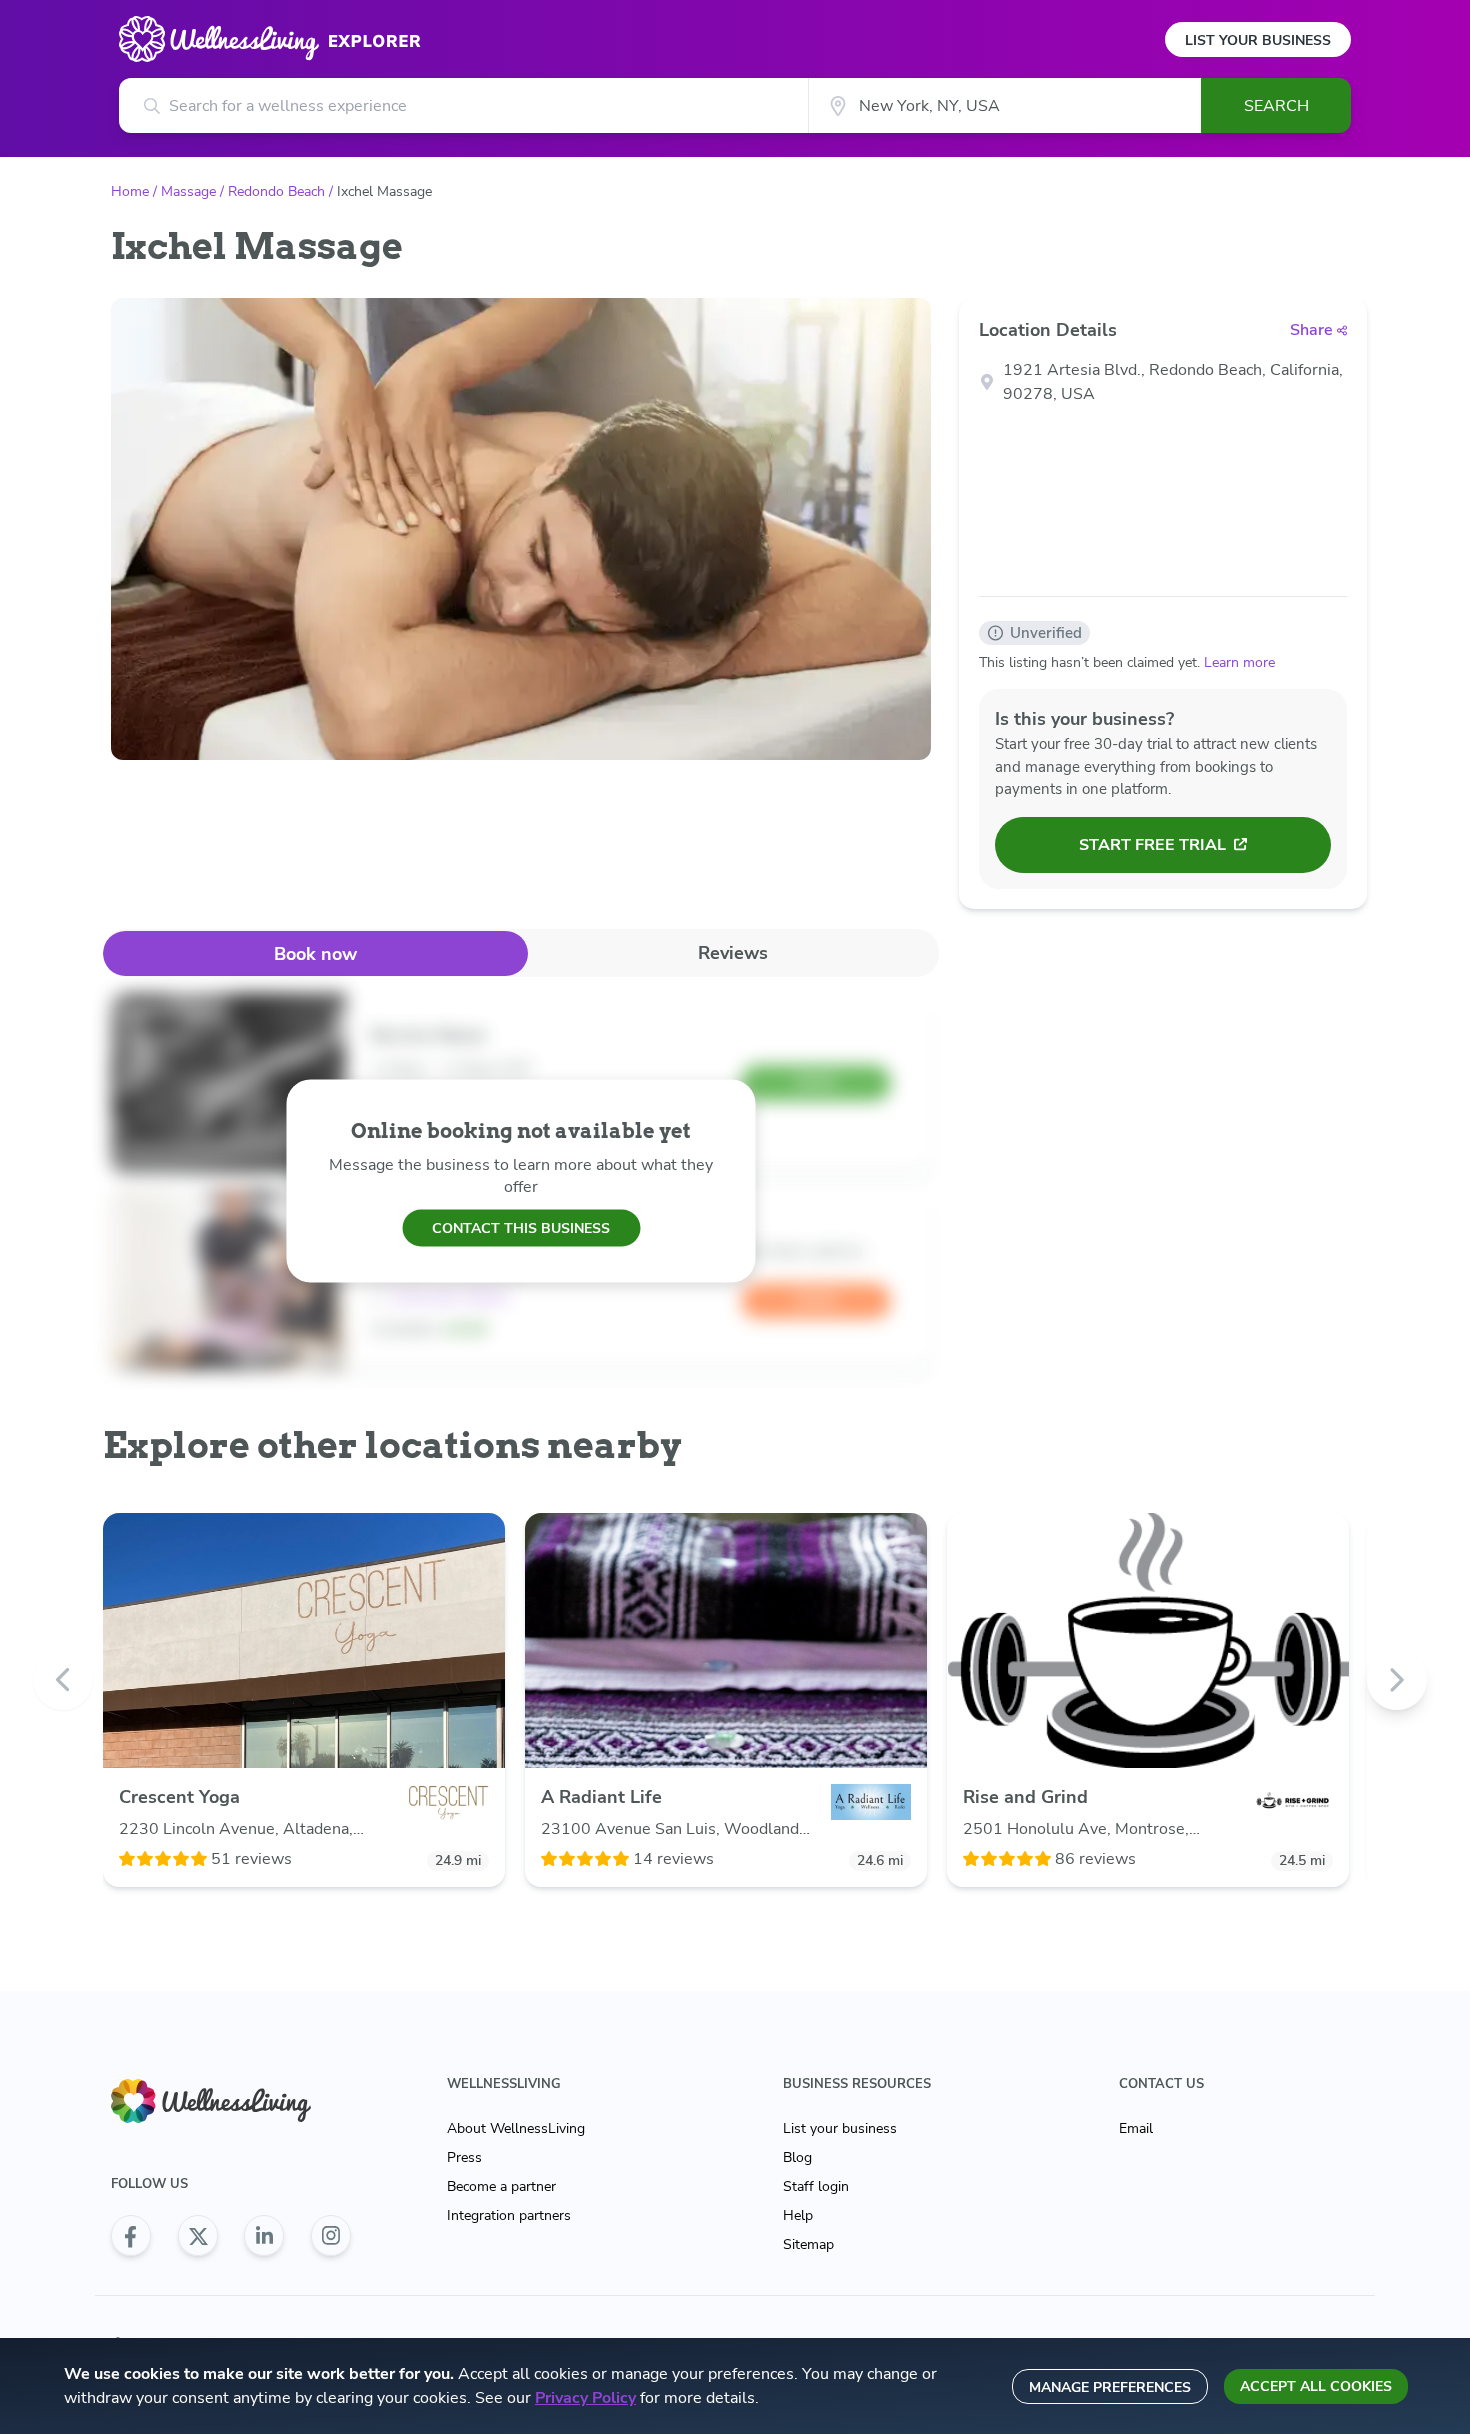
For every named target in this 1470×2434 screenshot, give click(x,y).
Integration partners (509, 2215)
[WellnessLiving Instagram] (331, 2236)
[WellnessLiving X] (198, 2236)
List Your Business (1258, 40)
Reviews (733, 953)
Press (464, 2157)
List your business (840, 2128)
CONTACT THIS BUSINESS (521, 1227)
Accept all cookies (1316, 2386)
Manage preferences (1110, 2387)
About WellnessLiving (516, 2128)
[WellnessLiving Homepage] (231, 2101)
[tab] (315, 953)
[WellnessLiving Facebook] (131, 2236)
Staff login (816, 2186)
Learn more (1239, 662)
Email (1136, 2128)
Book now (315, 954)
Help (798, 2215)
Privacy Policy (585, 2398)
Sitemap (808, 2244)
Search (1276, 106)
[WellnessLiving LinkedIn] (264, 2236)
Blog (797, 2157)
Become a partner (501, 2186)
